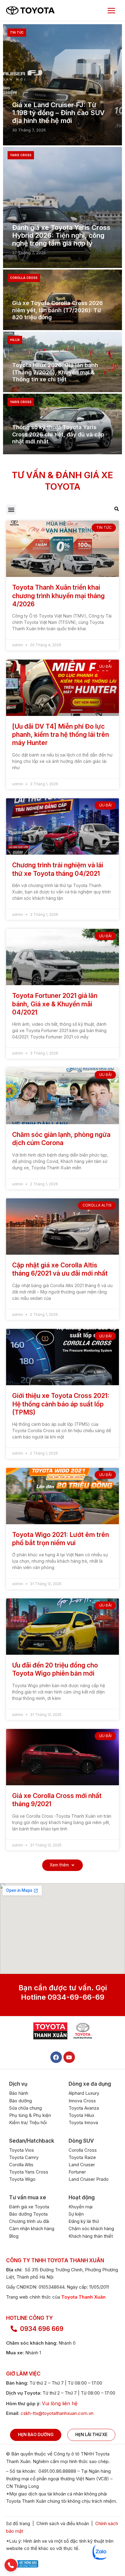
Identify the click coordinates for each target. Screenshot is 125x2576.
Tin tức (17, 32)
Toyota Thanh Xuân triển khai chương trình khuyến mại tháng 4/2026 (58, 596)
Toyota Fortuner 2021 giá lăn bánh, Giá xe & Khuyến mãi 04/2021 (55, 1004)
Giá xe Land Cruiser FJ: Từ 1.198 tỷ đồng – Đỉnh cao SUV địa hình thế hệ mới (58, 113)
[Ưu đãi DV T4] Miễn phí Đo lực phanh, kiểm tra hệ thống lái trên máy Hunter (61, 735)
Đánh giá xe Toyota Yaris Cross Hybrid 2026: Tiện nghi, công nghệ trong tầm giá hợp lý (61, 235)
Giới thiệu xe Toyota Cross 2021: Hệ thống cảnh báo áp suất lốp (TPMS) (61, 1404)
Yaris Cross (21, 155)
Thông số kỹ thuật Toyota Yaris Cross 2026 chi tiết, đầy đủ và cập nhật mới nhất (58, 434)
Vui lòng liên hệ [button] (60, 2403)
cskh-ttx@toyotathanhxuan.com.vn (57, 2413)
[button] (11, 510)
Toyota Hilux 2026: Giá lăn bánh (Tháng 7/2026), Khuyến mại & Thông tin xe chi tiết (55, 372)
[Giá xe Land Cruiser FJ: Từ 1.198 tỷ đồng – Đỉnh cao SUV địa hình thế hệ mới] (62, 85)
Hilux (15, 340)
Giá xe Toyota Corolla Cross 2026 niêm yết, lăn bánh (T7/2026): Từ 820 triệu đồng (57, 310)
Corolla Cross (24, 278)
